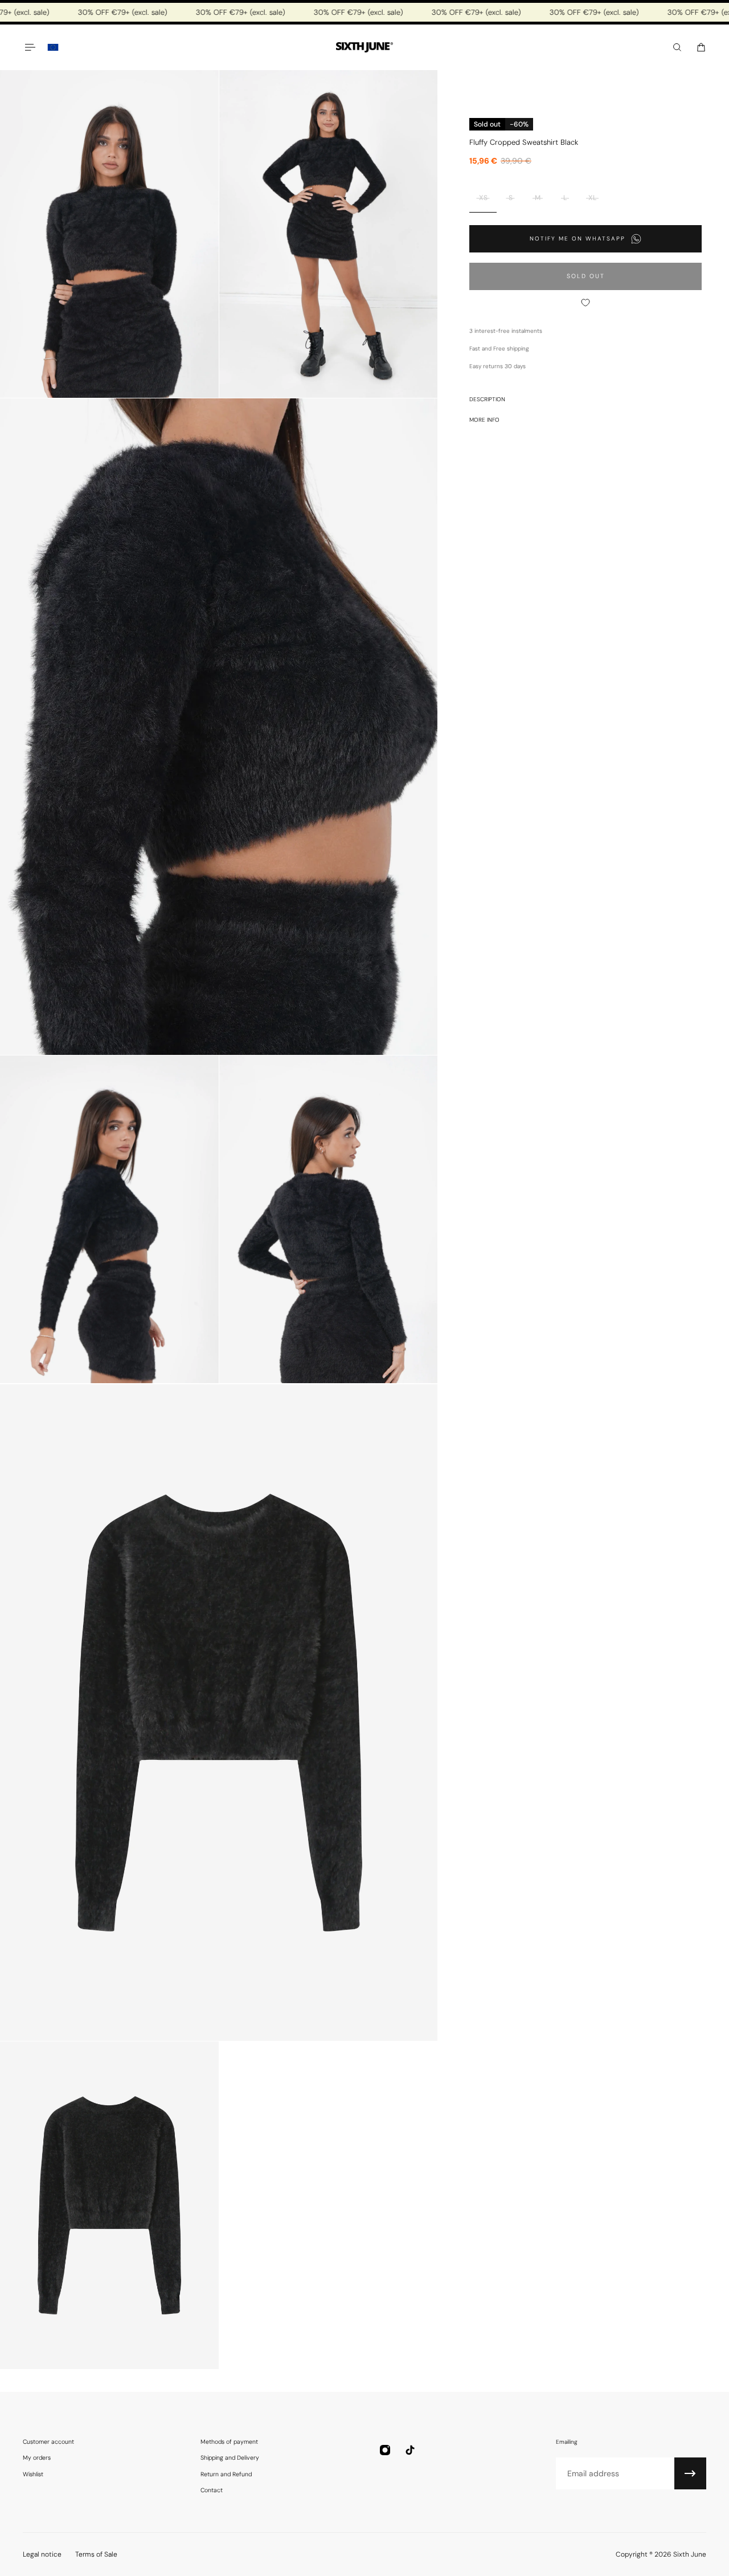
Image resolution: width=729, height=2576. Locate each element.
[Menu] (30, 47)
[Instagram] (385, 2450)
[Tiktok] (410, 2450)
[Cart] (701, 47)
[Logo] (364, 48)
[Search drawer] (677, 47)
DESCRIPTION (487, 399)
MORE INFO (484, 420)
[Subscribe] (690, 2473)
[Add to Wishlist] (585, 303)
